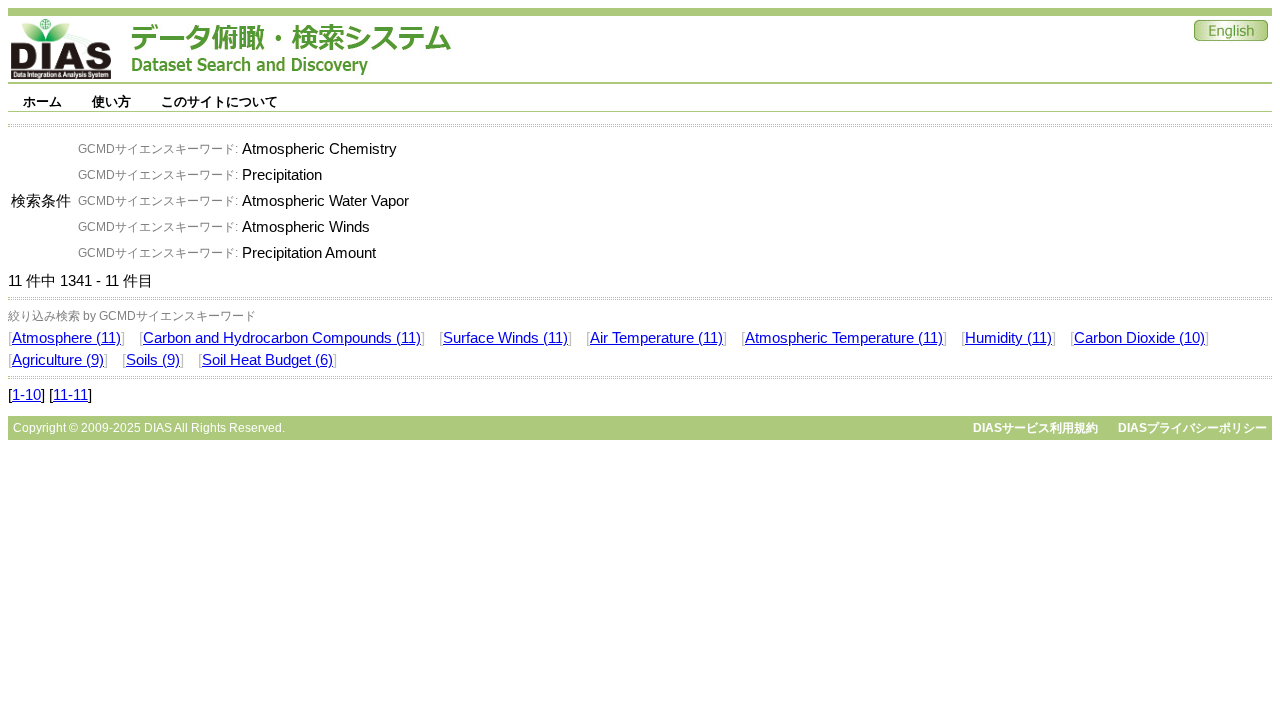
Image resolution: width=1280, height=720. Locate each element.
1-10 (26, 395)
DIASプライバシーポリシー (1192, 428)
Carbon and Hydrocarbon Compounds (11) (282, 338)
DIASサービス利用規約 (1035, 428)
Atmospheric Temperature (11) (844, 338)
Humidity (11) (1008, 338)
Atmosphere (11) (66, 338)
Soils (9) (153, 360)
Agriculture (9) (58, 360)
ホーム (42, 101)
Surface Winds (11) (505, 338)
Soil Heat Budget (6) (267, 360)
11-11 (70, 395)
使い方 (111, 101)
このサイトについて (219, 101)
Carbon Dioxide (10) (1139, 338)
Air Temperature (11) (656, 338)
